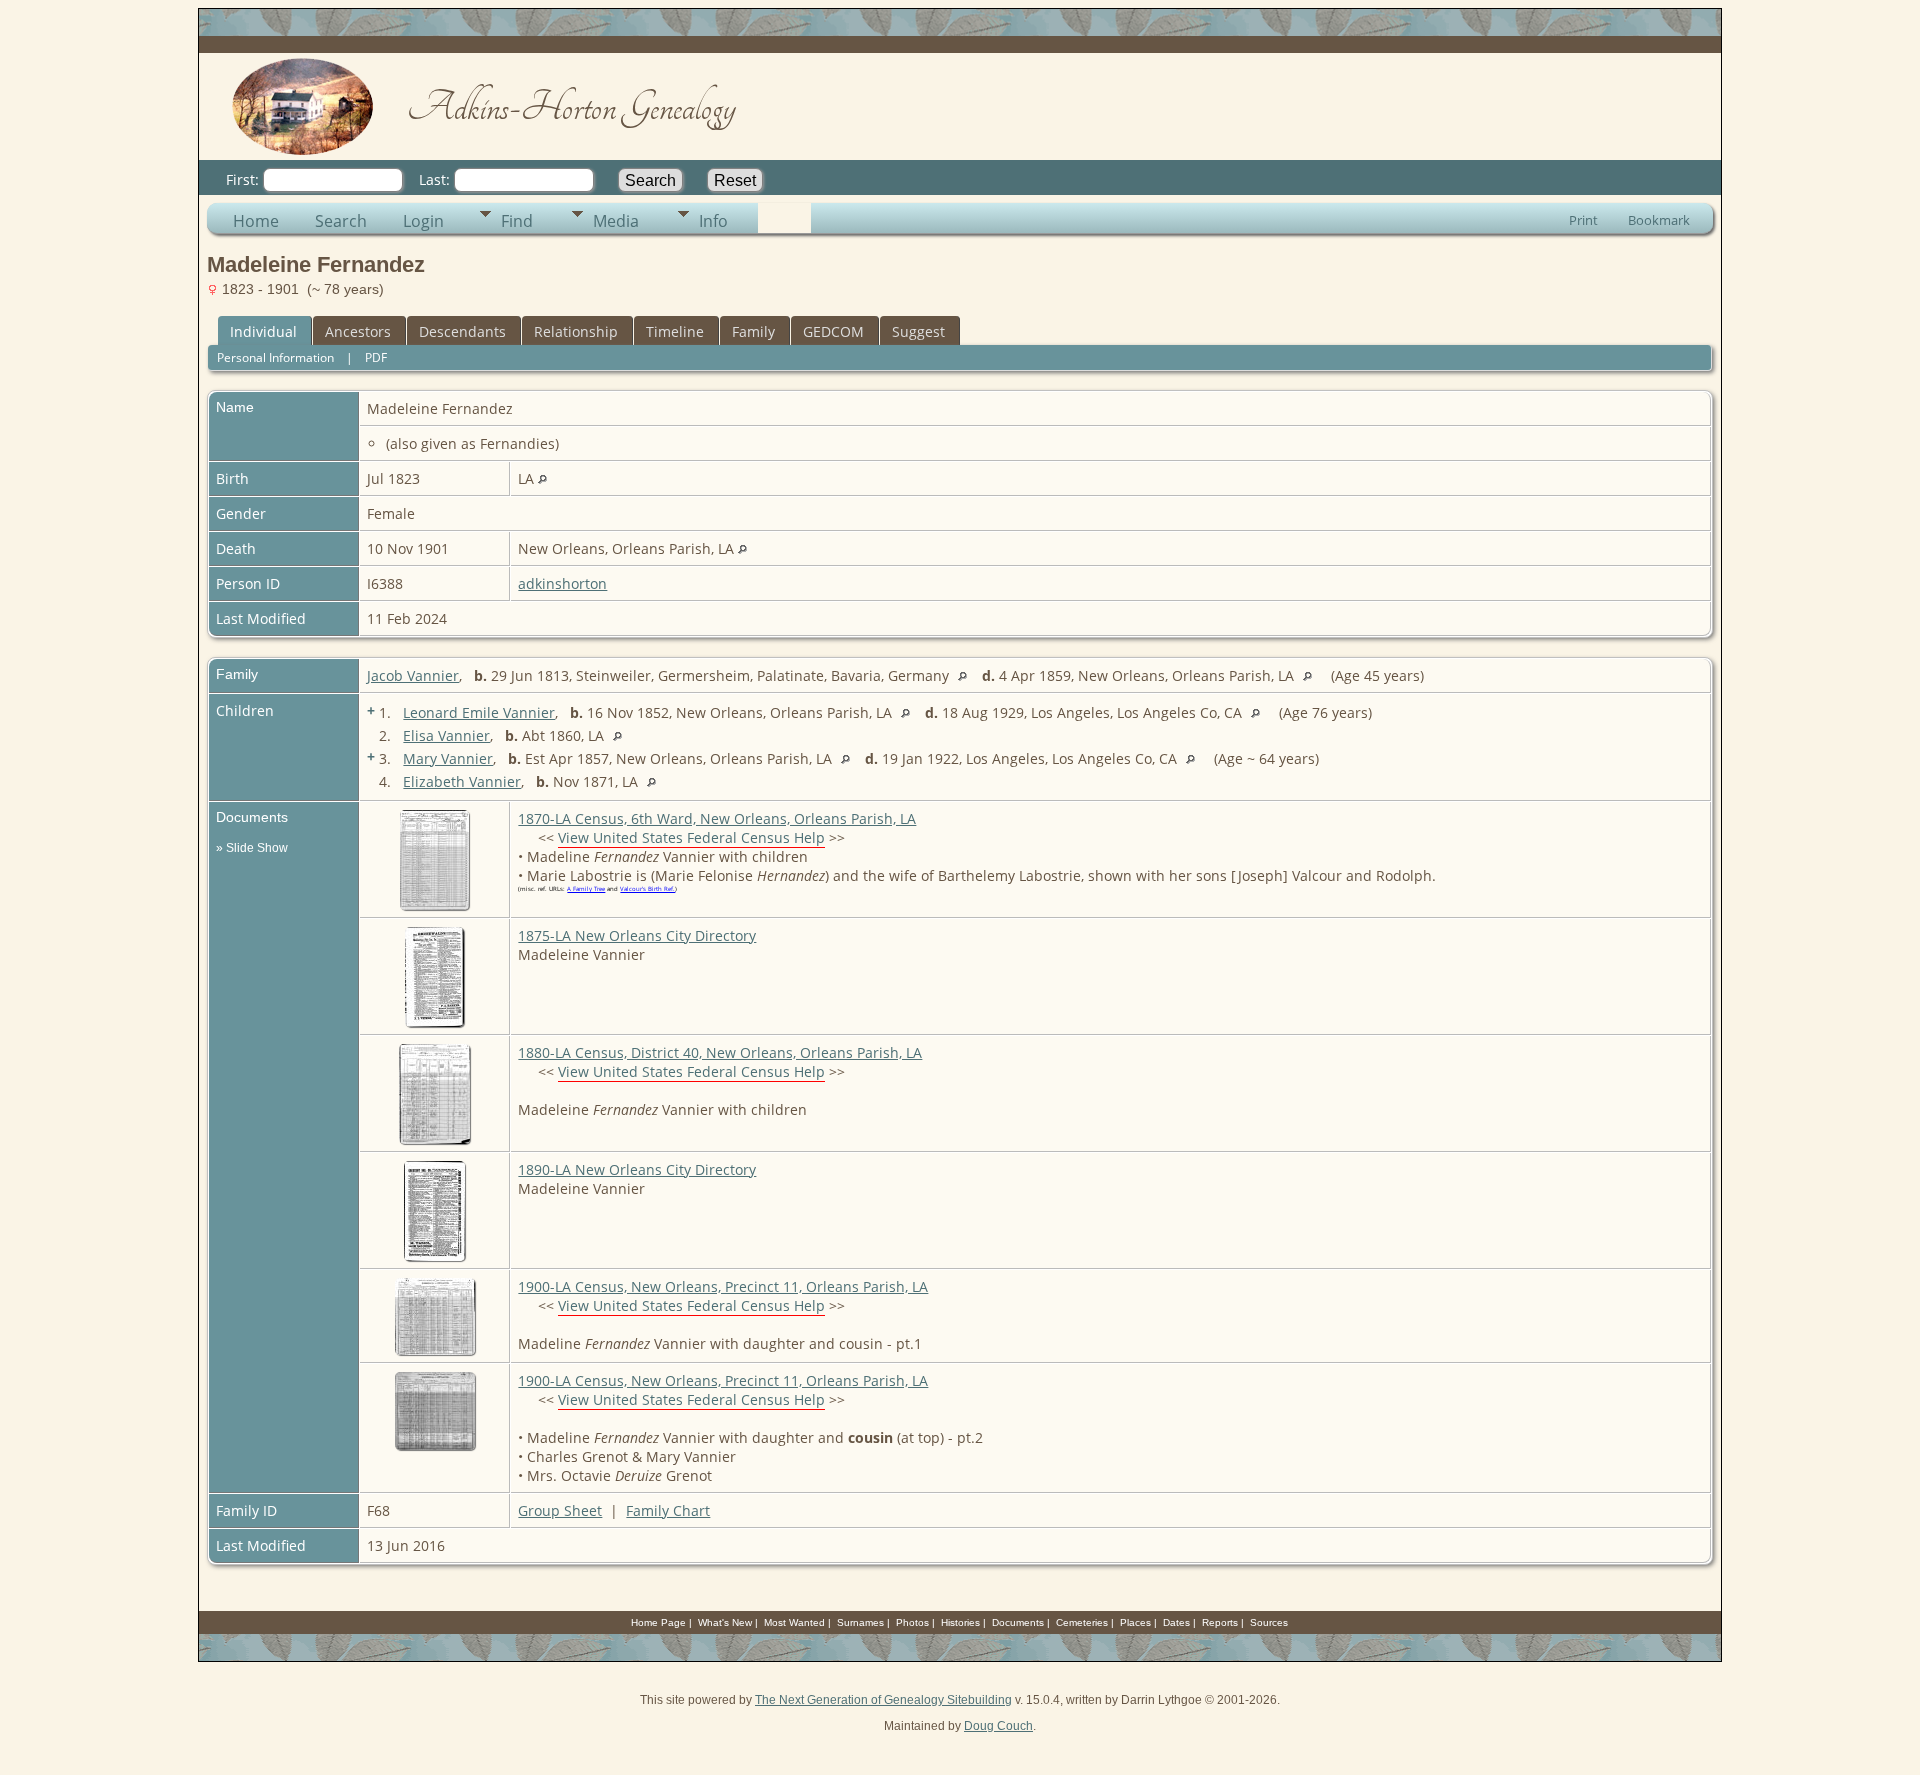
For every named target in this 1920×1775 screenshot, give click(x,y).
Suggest (918, 331)
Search (341, 221)
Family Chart (668, 1510)
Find (517, 221)
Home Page (658, 1622)
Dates (1176, 1622)
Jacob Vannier (413, 675)
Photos (912, 1622)
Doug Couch (998, 1726)
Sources (1269, 1622)
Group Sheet (560, 1510)
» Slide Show (252, 848)
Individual (263, 331)
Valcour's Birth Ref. (647, 889)
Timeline (675, 331)
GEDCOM (833, 331)
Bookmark (1659, 220)
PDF (376, 357)
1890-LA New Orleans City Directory (637, 1169)
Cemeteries (1082, 1622)
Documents (1018, 1622)
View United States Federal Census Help (691, 837)
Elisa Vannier (446, 735)
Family (753, 331)
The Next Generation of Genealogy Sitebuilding (883, 1700)
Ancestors (358, 331)
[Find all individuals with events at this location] (542, 478)
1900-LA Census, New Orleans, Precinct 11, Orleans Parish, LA (723, 1286)
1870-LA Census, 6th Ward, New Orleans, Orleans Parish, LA (717, 818)
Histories (960, 1622)
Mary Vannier (448, 758)
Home (256, 221)
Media (616, 221)
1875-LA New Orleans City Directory (637, 935)
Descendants (462, 331)
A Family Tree (586, 889)
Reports (1220, 1622)
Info (713, 221)
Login (423, 221)
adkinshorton (562, 583)
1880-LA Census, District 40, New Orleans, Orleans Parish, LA (720, 1052)
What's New (725, 1622)
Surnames (860, 1622)
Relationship (576, 331)
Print (1583, 220)
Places (1135, 1622)
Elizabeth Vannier (462, 781)
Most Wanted (794, 1622)
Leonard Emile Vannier (479, 712)
